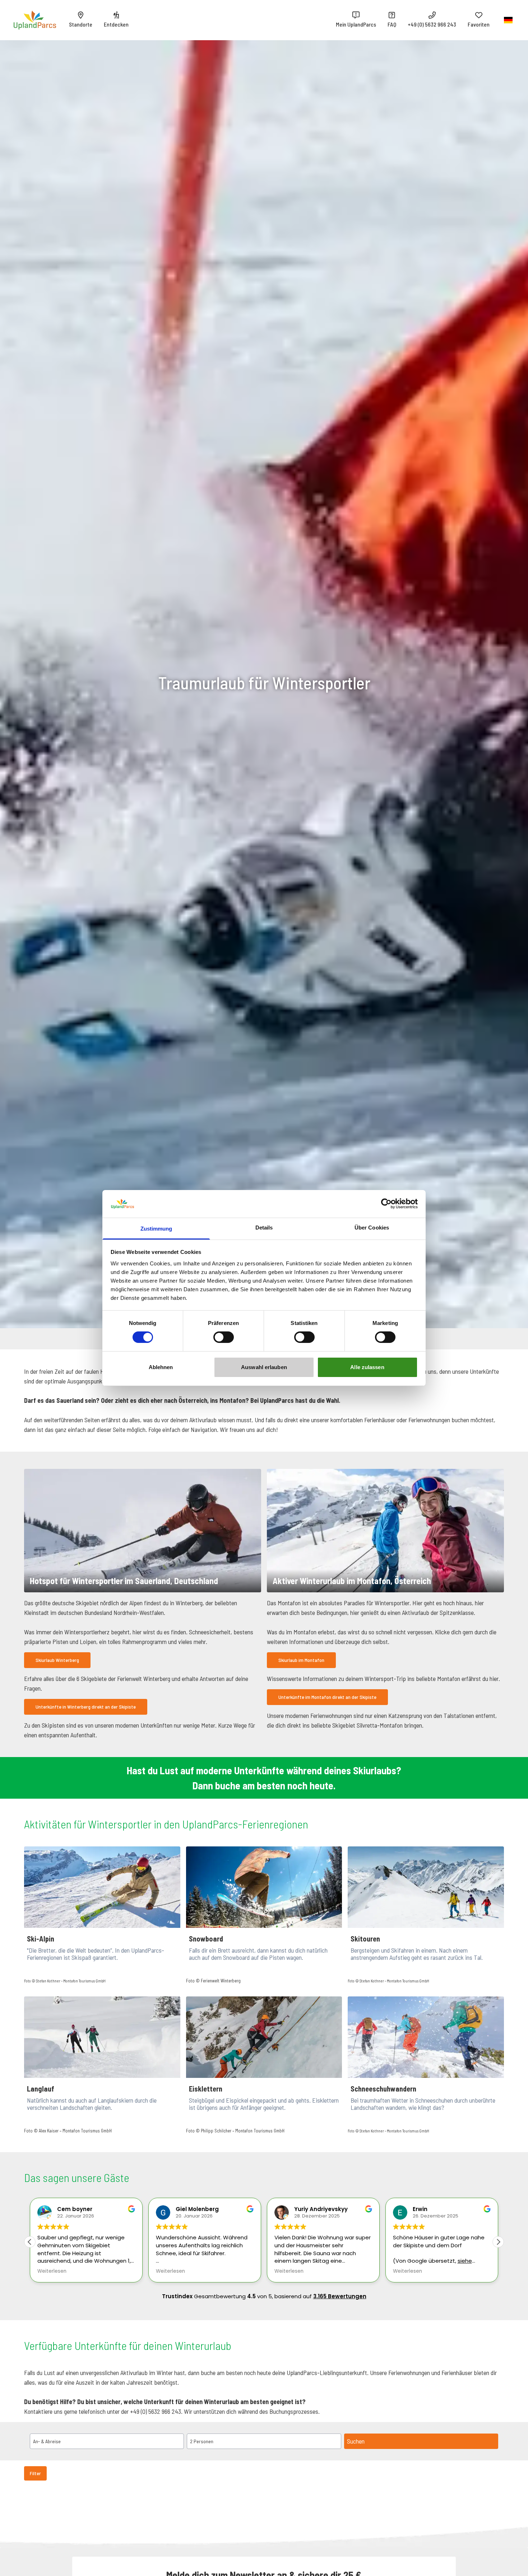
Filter (35, 2473)
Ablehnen (161, 1367)
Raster (490, 2500)
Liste (455, 2500)
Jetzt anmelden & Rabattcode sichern (230, 1438)
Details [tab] (264, 1228)
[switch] (224, 1337)
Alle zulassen (367, 1367)
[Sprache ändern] (508, 20)
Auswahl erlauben (264, 1367)
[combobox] (411, 2501)
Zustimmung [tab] (156, 1229)
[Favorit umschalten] (32, 2529)
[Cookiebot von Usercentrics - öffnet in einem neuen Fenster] (386, 1204)
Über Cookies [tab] (372, 1228)
